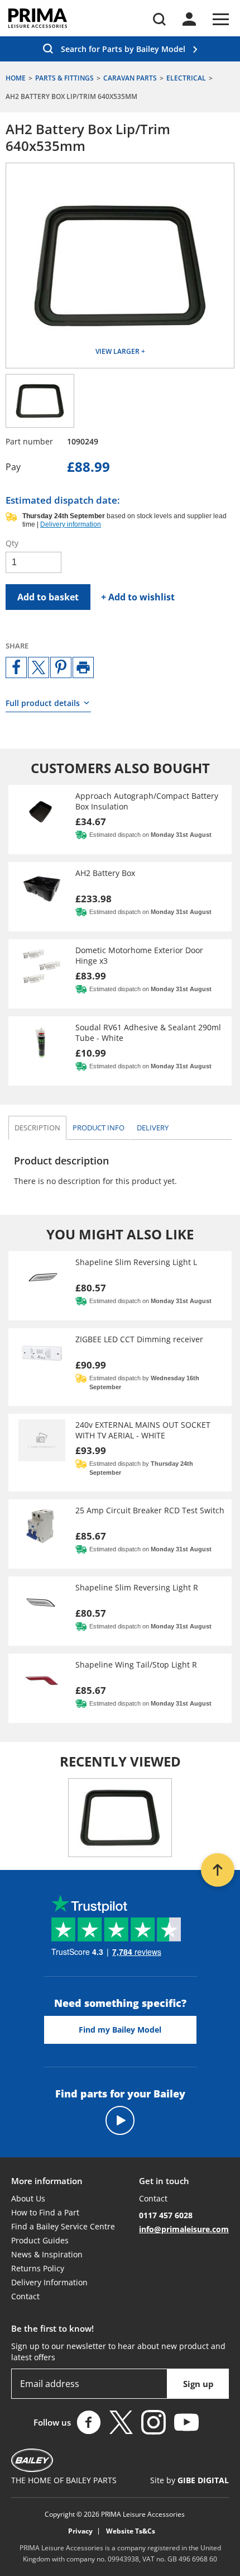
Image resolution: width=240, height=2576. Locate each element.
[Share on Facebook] (16, 667)
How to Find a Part (45, 2212)
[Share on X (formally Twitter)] (39, 667)
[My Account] (189, 19)
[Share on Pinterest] (61, 667)
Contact (25, 2296)
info (99, 1128)
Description (37, 1128)
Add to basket (48, 597)
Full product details (43, 703)
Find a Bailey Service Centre (63, 2226)
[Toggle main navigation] (221, 19)
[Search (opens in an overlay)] (159, 19)
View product (120, 820)
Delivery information (71, 524)
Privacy (80, 2531)
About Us (28, 2198)
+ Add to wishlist (138, 597)
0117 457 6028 (166, 2215)
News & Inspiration (47, 2254)
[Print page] (83, 667)
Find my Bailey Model (120, 2030)
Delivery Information (49, 2282)
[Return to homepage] (38, 18)
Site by (189, 2480)
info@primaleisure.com (184, 2229)
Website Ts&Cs (131, 2531)
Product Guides (40, 2240)
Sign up (198, 2384)
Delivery (153, 1128)
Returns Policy (38, 2268)
